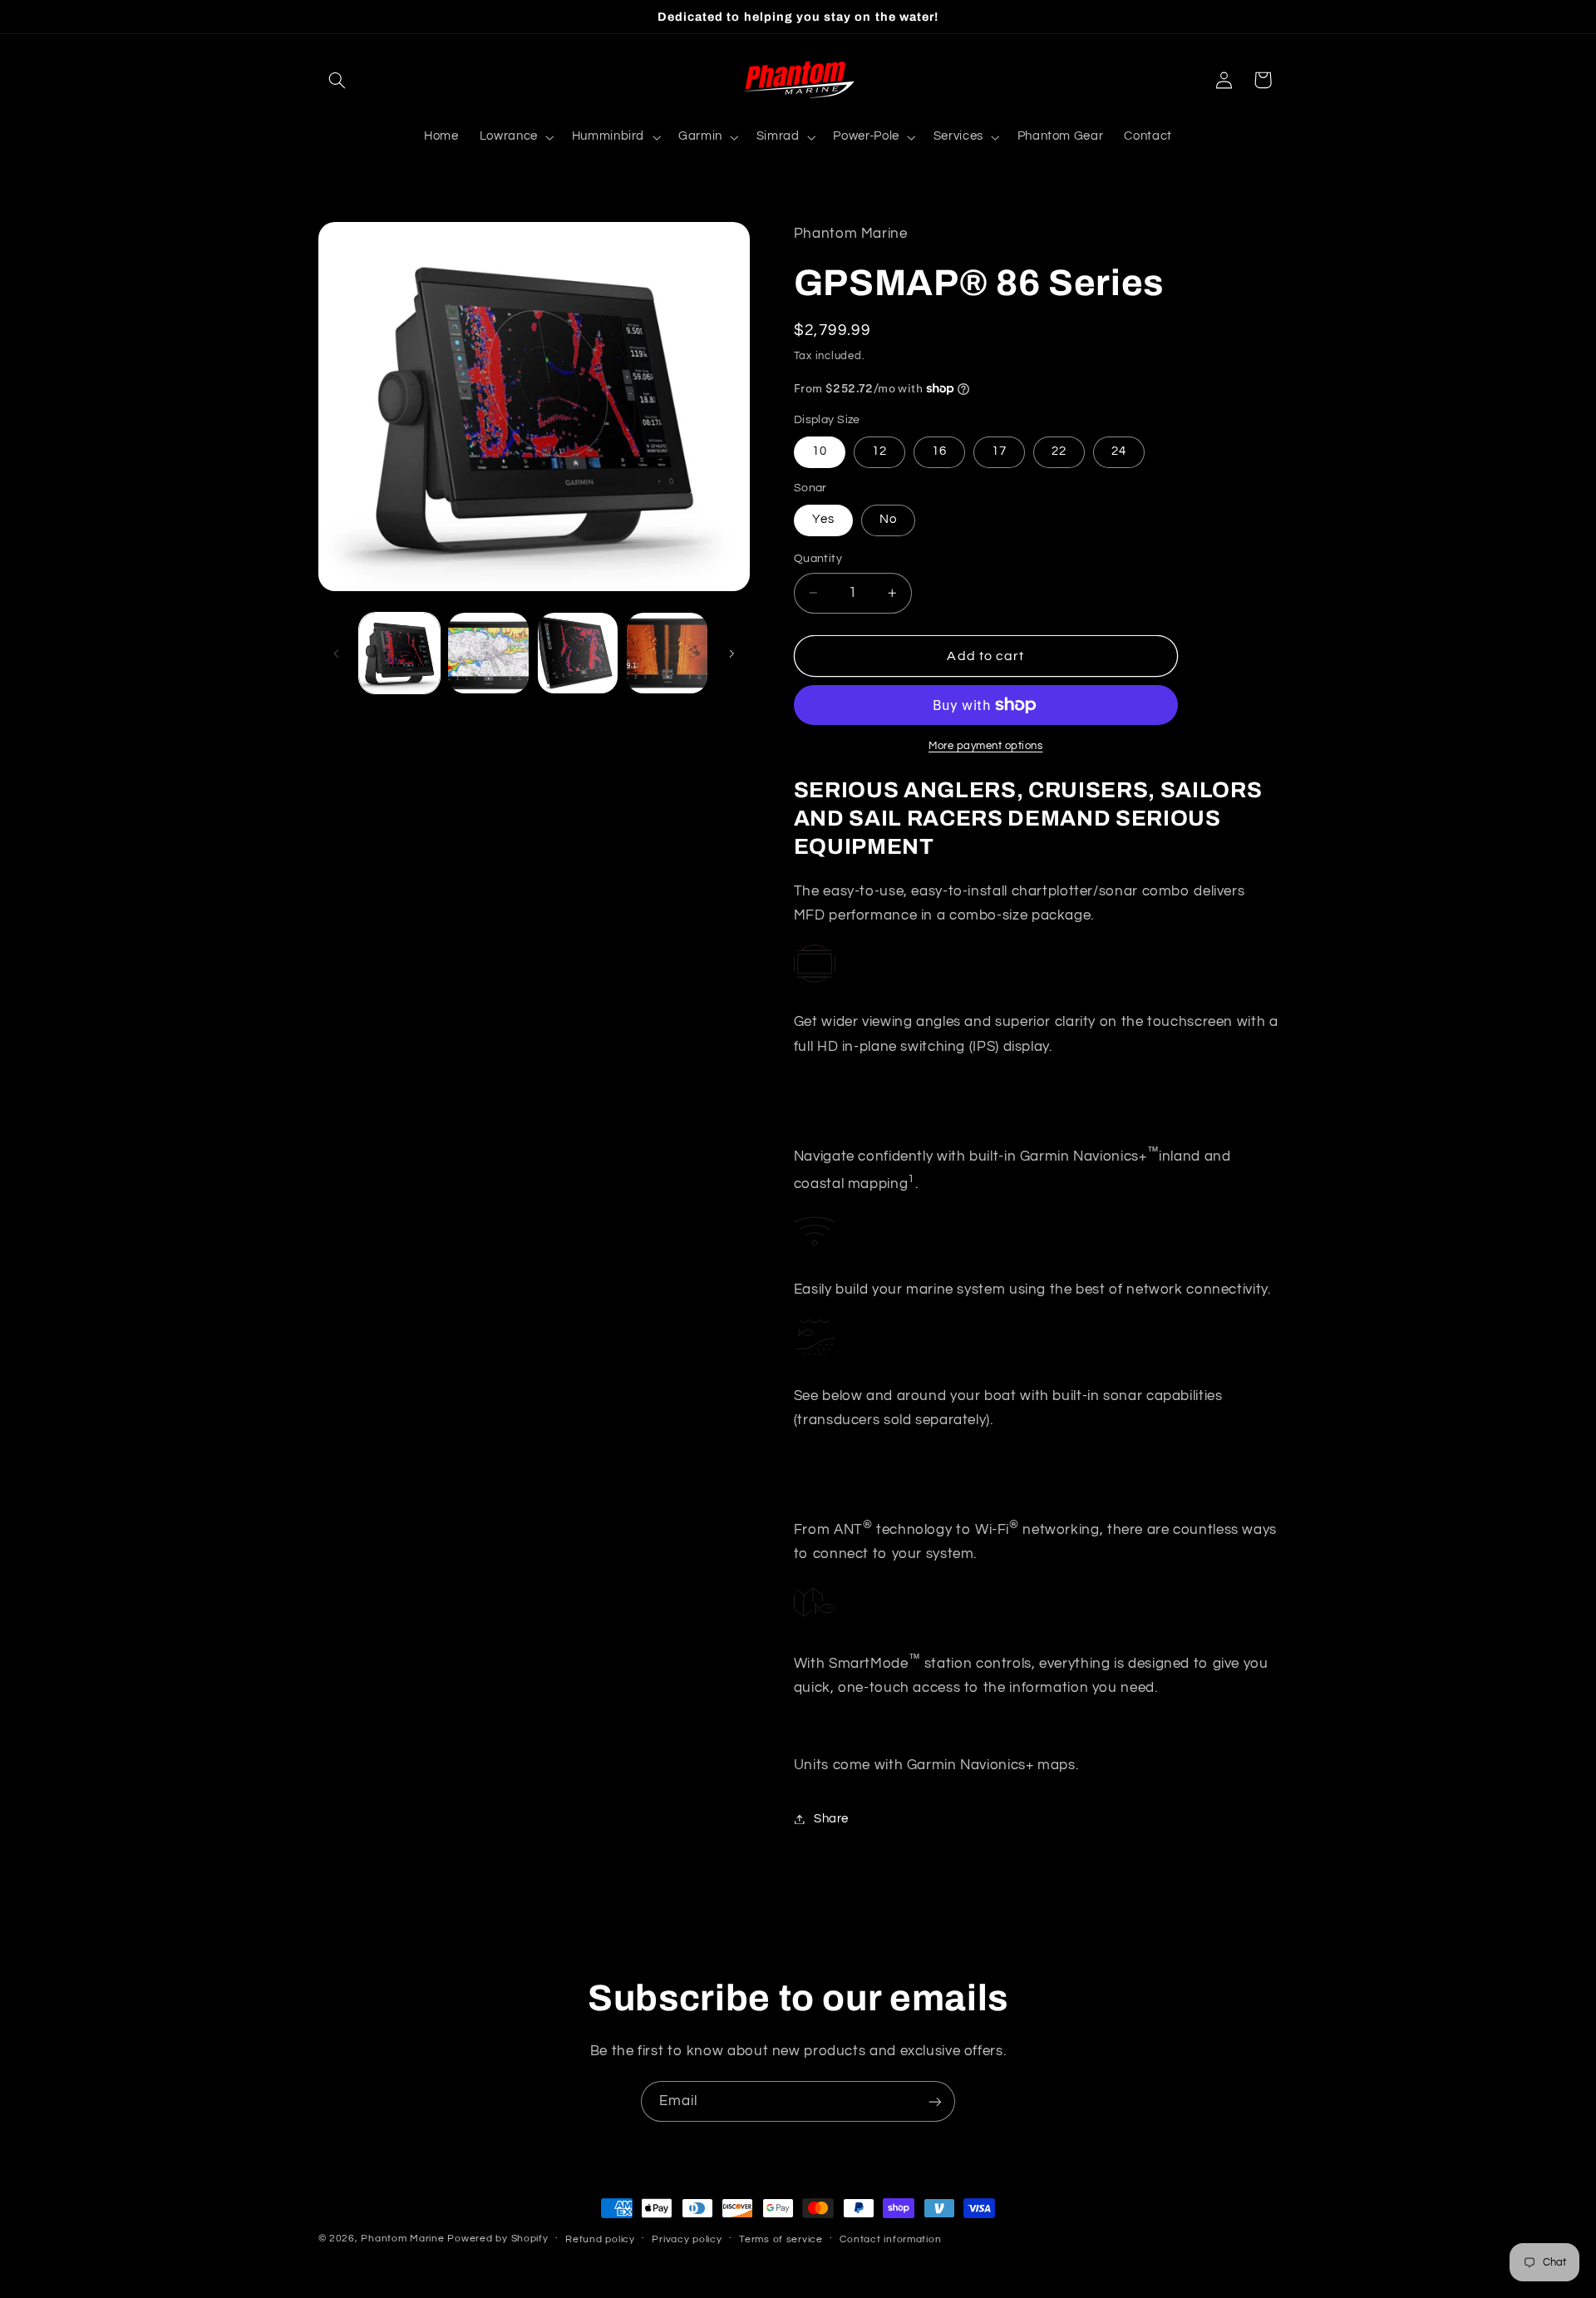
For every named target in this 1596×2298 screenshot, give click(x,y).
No (888, 519)
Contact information (890, 2239)
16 (939, 451)
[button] (337, 80)
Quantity (818, 559)
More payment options (986, 746)
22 (1059, 451)
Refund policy (600, 2239)
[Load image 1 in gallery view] (399, 653)
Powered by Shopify (498, 2239)
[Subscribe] (935, 2101)
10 (820, 451)
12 (879, 451)
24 (1119, 451)
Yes (823, 519)
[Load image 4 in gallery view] (667, 653)
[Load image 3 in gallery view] (578, 653)
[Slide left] (337, 653)
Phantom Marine (402, 2239)
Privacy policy (687, 2239)
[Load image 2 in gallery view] (488, 653)
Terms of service (781, 2239)
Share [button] (831, 1819)
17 (999, 451)
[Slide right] (731, 653)
